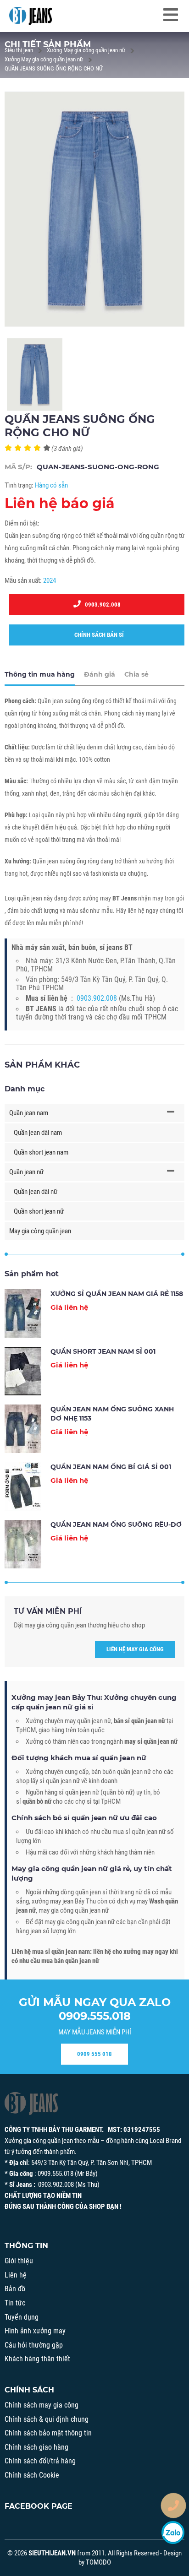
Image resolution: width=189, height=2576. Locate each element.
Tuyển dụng (22, 2317)
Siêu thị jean (19, 50)
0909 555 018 (94, 2054)
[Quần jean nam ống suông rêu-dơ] (23, 1544)
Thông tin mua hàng (40, 674)
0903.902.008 (101, 605)
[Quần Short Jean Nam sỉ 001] (23, 1371)
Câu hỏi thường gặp (34, 2345)
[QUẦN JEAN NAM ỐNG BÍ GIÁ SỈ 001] (23, 1486)
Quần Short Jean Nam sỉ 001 (103, 1351)
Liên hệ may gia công (135, 1649)
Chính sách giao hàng (36, 2447)
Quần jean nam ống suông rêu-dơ (116, 1524)
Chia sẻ (136, 674)
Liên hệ (16, 2275)
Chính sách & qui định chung (47, 2419)
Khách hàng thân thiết (37, 2359)
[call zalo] (173, 2533)
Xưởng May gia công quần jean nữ (86, 50)
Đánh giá (100, 674)
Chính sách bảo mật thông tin (48, 2433)
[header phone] (173, 2505)
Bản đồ (15, 2289)
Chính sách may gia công (42, 2405)
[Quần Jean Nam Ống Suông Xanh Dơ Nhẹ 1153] (23, 1429)
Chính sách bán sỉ (97, 635)
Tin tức (15, 2303)
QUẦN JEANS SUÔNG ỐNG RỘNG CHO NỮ (54, 68)
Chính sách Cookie (32, 2475)
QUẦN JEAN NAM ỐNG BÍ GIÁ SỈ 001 (111, 1467)
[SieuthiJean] (31, 16)
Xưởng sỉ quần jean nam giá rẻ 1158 (117, 1294)
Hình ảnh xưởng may (35, 2331)
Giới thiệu (19, 2261)
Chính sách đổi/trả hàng (40, 2461)
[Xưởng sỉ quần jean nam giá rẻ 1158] (23, 1313)
